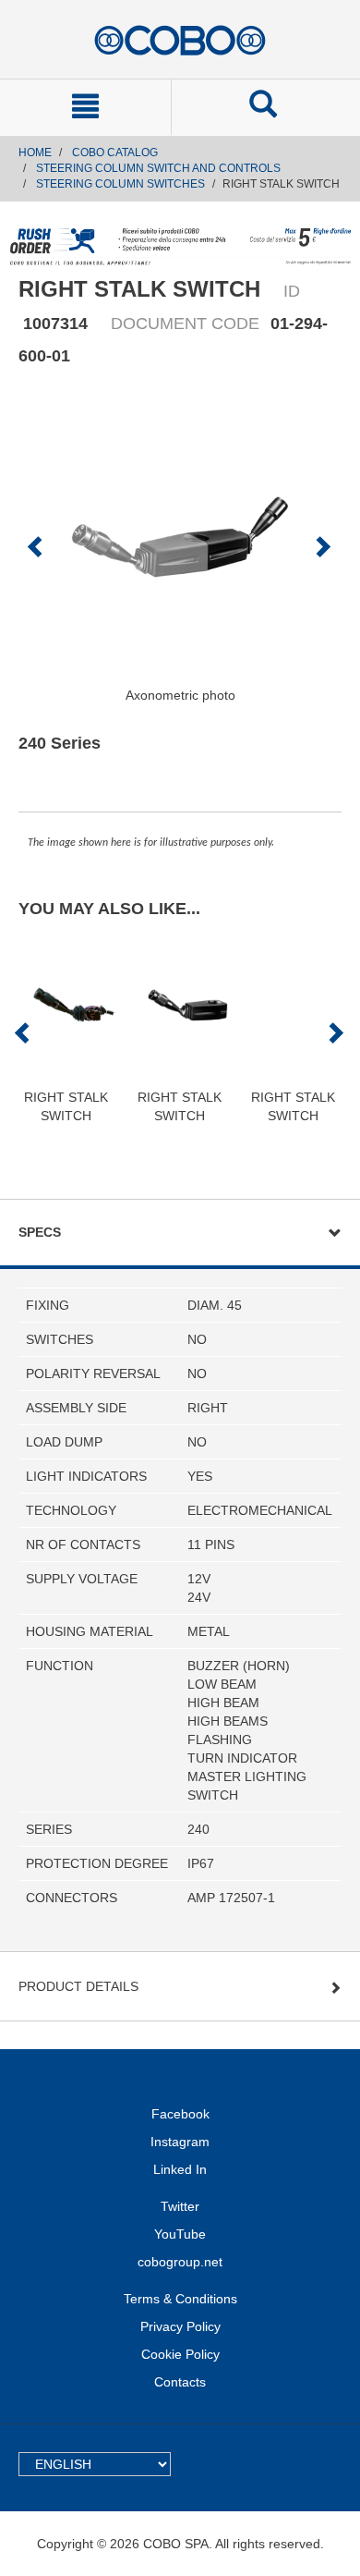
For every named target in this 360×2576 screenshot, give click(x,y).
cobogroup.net (180, 2262)
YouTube (180, 2234)
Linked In (180, 2169)
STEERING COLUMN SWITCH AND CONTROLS (158, 168)
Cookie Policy (180, 2354)
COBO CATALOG (115, 153)
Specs (40, 1232)
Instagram (180, 2142)
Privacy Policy (180, 2326)
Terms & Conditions (180, 2299)
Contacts (180, 2382)
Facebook (180, 2114)
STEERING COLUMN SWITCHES (120, 184)
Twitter (180, 2206)
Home (35, 153)
